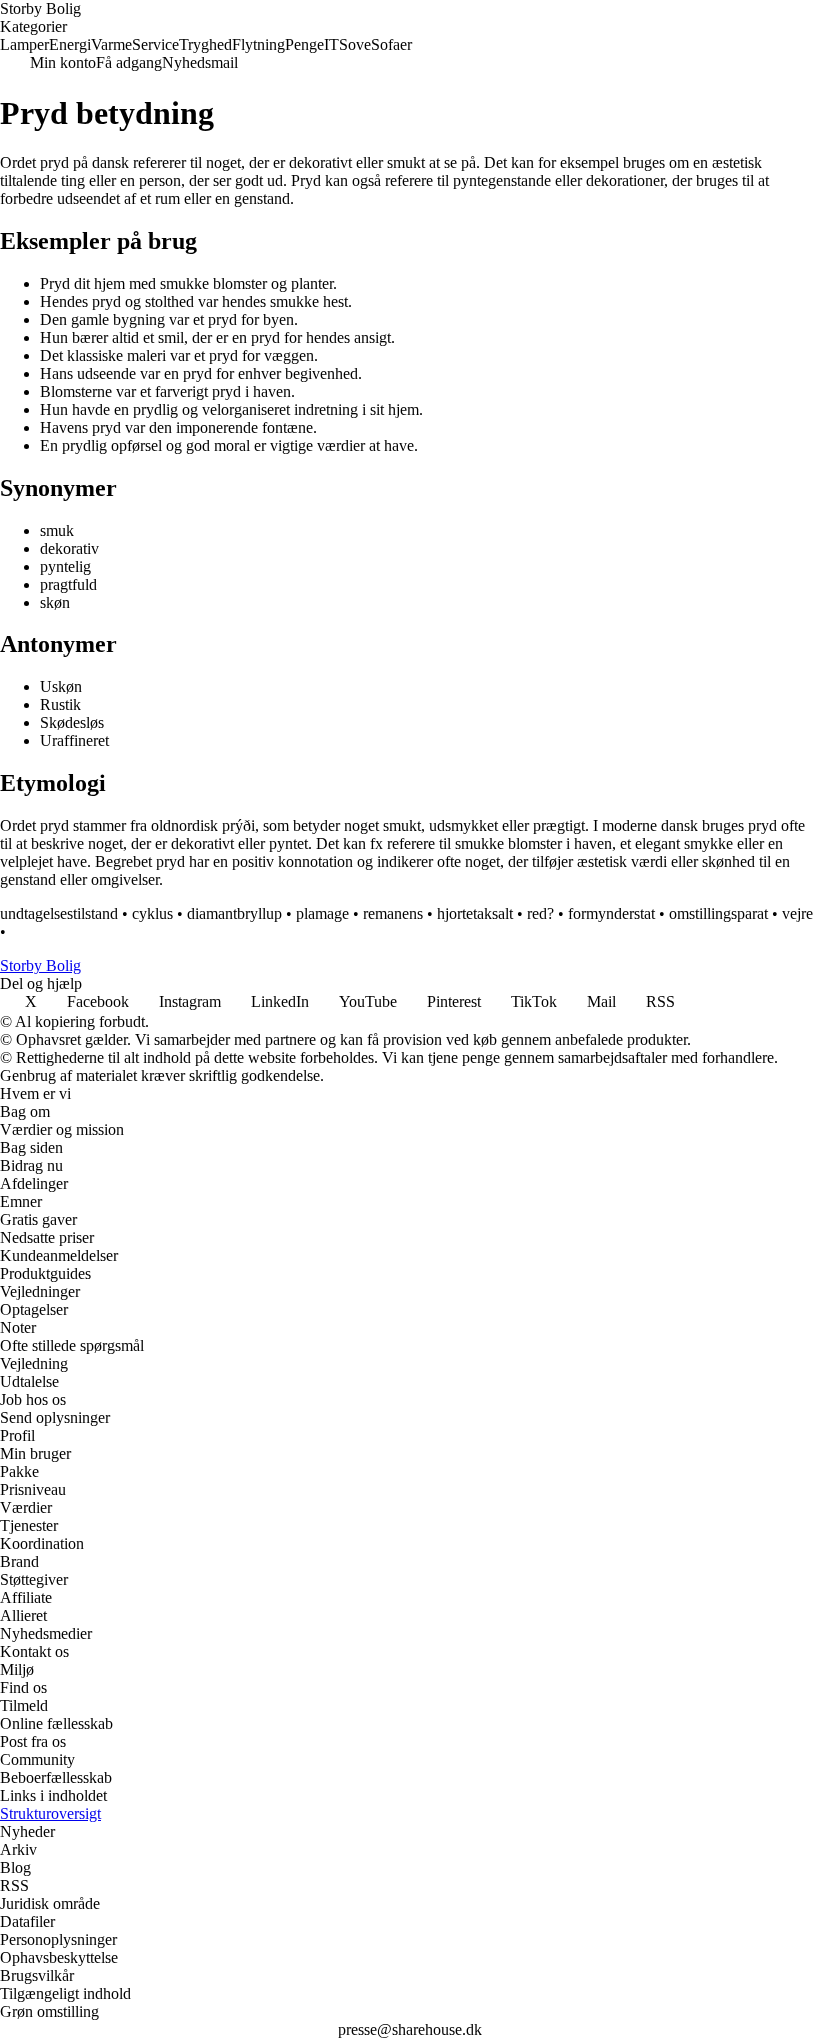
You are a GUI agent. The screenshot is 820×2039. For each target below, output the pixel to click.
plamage (322, 913)
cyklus (152, 913)
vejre (797, 913)
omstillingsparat (718, 913)
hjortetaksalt (475, 913)
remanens (393, 913)
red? (540, 913)
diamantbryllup (234, 913)
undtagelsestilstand (59, 913)
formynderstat (611, 913)
